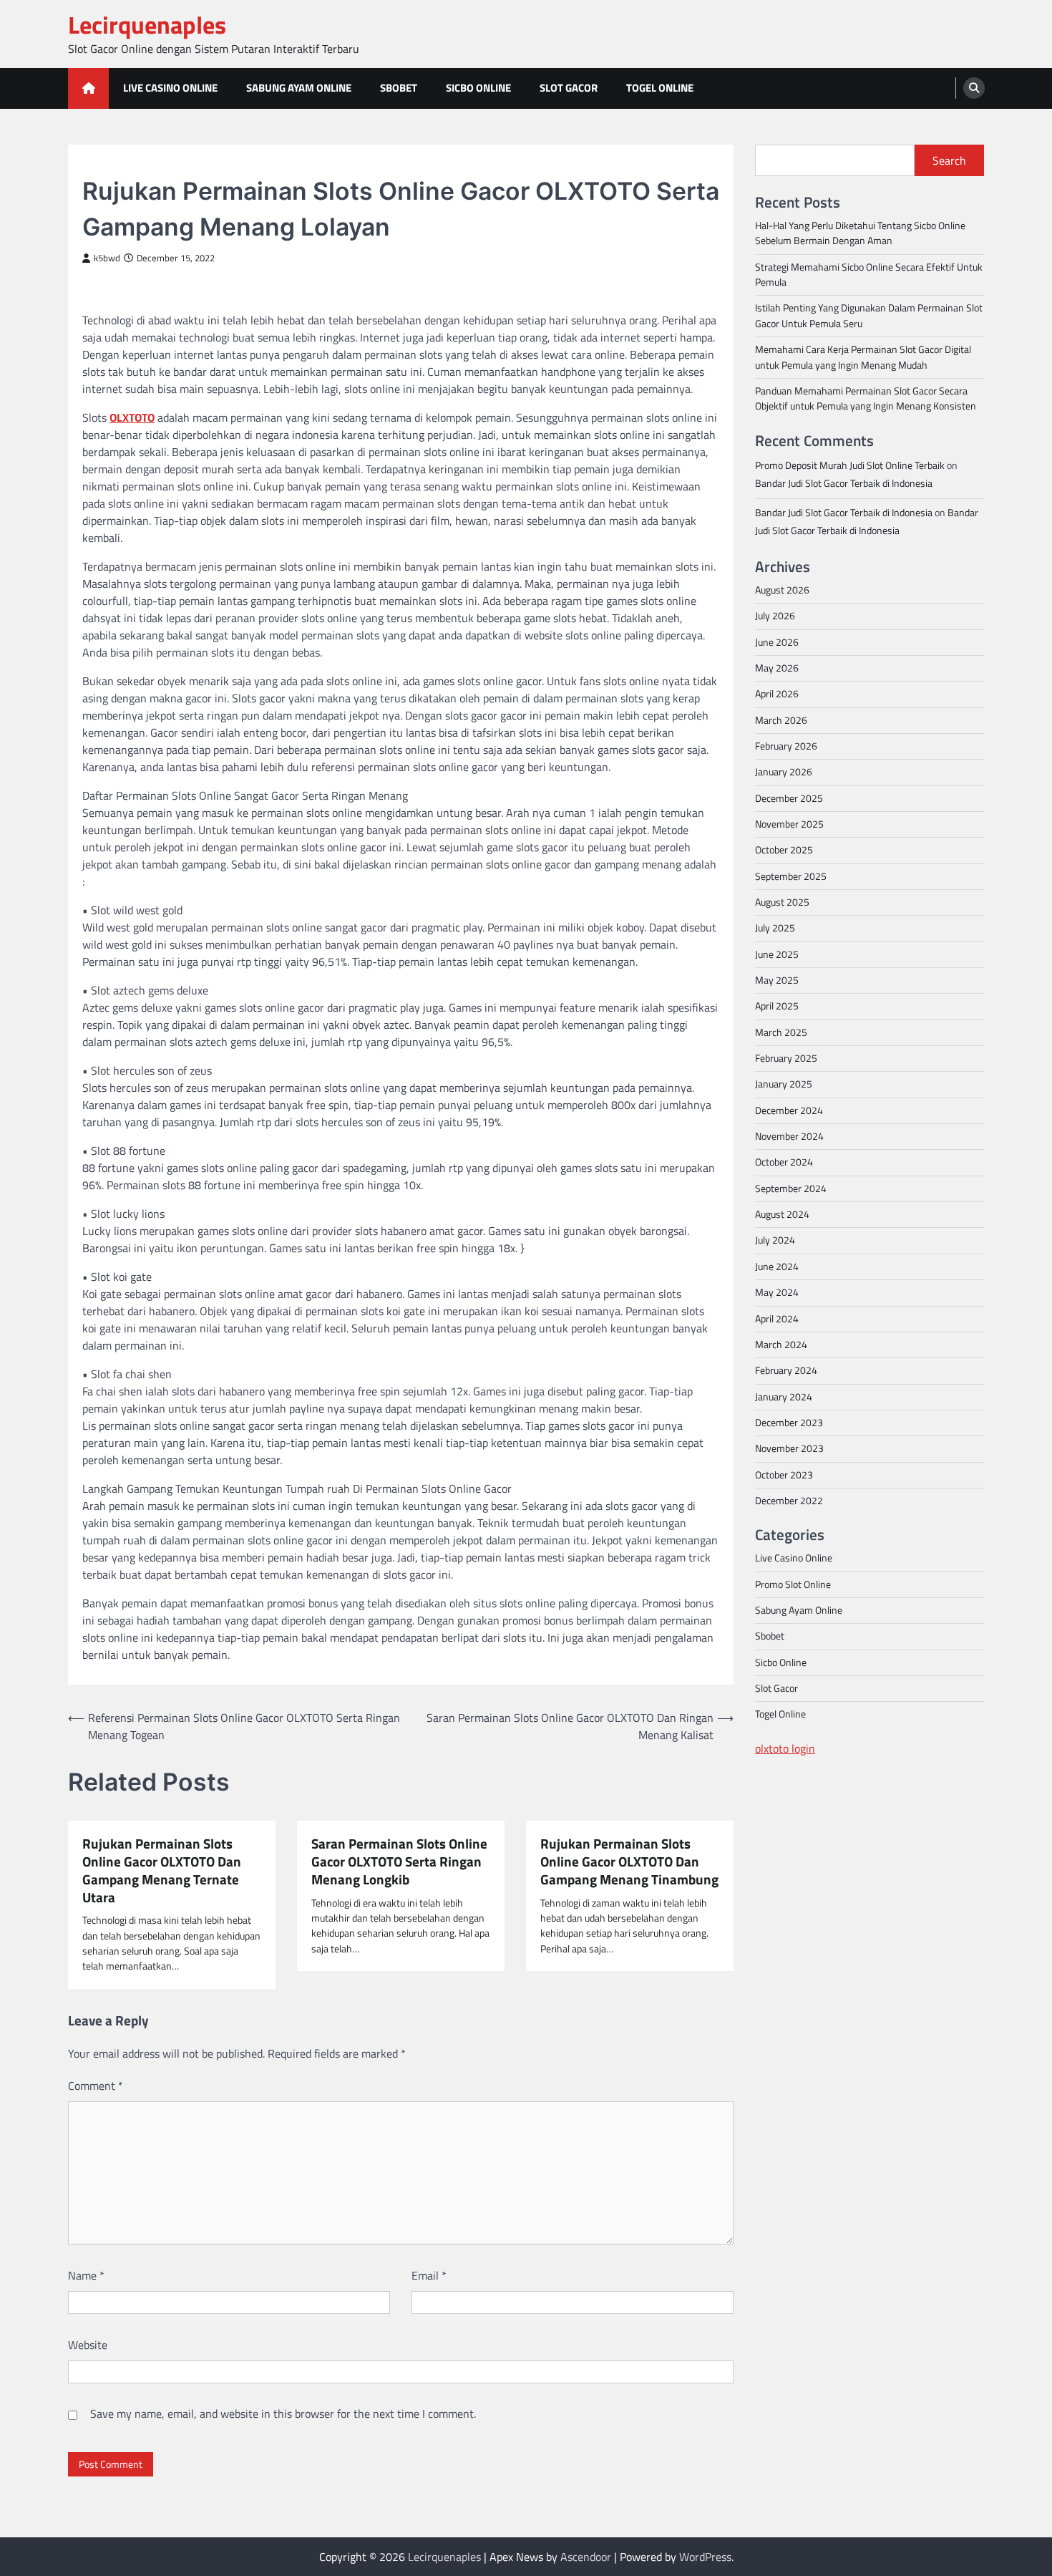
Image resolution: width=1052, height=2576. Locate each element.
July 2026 (775, 616)
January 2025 (784, 1084)
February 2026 (786, 745)
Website (88, 2345)
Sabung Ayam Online (299, 88)
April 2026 (777, 694)
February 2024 (786, 1370)
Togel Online (660, 88)
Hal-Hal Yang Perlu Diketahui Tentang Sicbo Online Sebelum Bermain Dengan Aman (860, 232)
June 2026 (777, 641)
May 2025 (777, 979)
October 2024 (784, 1162)
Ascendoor (586, 2557)
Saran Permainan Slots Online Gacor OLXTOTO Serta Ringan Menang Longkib (399, 1861)
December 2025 (789, 798)
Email (429, 2275)
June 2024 (777, 1266)
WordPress (705, 2557)
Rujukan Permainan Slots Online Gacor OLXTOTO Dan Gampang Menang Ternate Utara (162, 1870)
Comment (96, 2086)
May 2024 (777, 1292)
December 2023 (789, 1422)
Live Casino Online (170, 88)
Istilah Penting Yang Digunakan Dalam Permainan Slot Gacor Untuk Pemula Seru (869, 315)
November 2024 (789, 1136)
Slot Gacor (569, 88)
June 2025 (777, 954)
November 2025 (789, 823)
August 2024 (782, 1214)
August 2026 (782, 589)
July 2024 (775, 1240)
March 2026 (781, 720)
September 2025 (791, 876)
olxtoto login (785, 1748)
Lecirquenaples (147, 25)
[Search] (974, 88)
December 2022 (789, 1500)
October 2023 (784, 1474)
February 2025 (786, 1057)
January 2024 (784, 1396)
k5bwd (107, 258)
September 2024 (791, 1188)
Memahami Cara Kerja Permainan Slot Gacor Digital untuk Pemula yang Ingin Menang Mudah (863, 357)
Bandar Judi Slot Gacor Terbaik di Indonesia (844, 483)
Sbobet (399, 88)
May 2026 (777, 667)
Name (86, 2275)
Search (949, 160)
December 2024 (789, 1110)
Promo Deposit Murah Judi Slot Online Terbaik (850, 465)
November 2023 (789, 1448)
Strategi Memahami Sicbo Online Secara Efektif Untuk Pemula (869, 274)
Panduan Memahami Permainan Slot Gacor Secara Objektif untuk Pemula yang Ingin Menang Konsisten (866, 398)
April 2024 (777, 1318)
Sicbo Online (478, 88)
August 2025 (782, 901)
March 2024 (781, 1344)
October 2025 (784, 850)
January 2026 (784, 772)
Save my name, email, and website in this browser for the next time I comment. (283, 2413)
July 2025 (775, 928)
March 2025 (781, 1032)
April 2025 (777, 1006)
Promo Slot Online (793, 1584)
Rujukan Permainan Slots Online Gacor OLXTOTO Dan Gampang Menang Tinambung (629, 1861)
